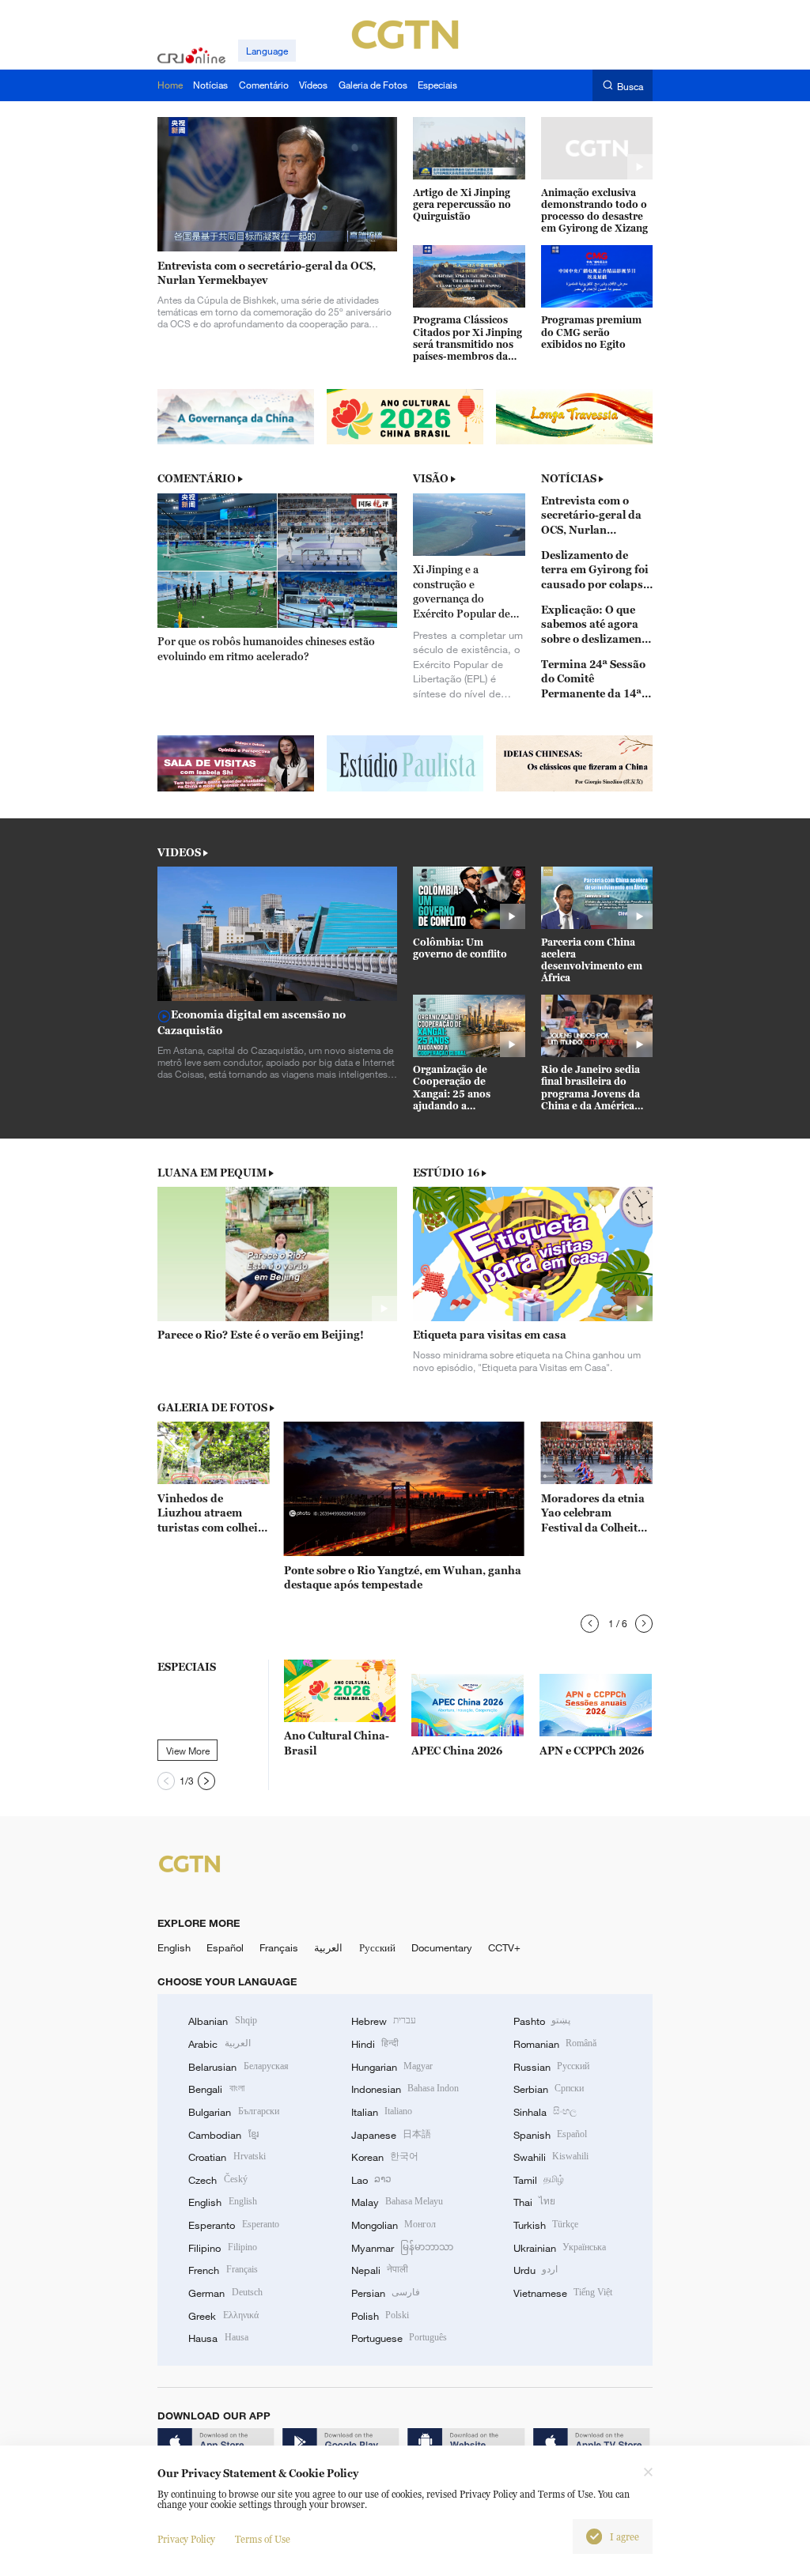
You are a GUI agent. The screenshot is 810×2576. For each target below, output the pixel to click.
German (225, 2293)
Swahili (551, 2157)
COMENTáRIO (197, 478)
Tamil (539, 2180)
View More (188, 1751)
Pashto (542, 2021)
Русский (377, 1947)
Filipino (222, 2248)
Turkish (546, 2225)
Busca (630, 86)
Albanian (222, 2021)
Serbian (549, 2089)
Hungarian (392, 2067)
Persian (386, 2293)
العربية (328, 1947)
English (174, 1947)
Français (279, 1947)
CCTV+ (504, 1947)
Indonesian (405, 2089)
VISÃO (431, 478)
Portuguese (399, 2338)
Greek (223, 2316)
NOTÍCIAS (569, 478)
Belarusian (238, 2067)
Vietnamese (563, 2293)
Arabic (219, 2044)
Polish (380, 2316)
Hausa (218, 2338)
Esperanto (233, 2225)
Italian (382, 2112)
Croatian (227, 2157)
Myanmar (402, 2248)
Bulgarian (233, 2112)
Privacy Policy (186, 2539)
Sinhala (545, 2112)
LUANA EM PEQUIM (212, 1173)
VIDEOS (179, 852)
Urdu (536, 2270)
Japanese (391, 2135)
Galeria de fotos (212, 1407)
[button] (590, 1624)
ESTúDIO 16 (446, 1173)
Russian (551, 2067)
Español (225, 1947)
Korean (385, 2157)
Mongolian (394, 2225)
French (223, 2270)
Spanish (550, 2135)
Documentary (442, 1947)
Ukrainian (560, 2248)
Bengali (216, 2089)
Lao (371, 2180)
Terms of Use (263, 2539)
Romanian (555, 2044)
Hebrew (384, 2021)
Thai (534, 2202)
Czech (218, 2180)
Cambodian (223, 2135)
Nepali (380, 2270)
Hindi (375, 2044)
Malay (397, 2202)
